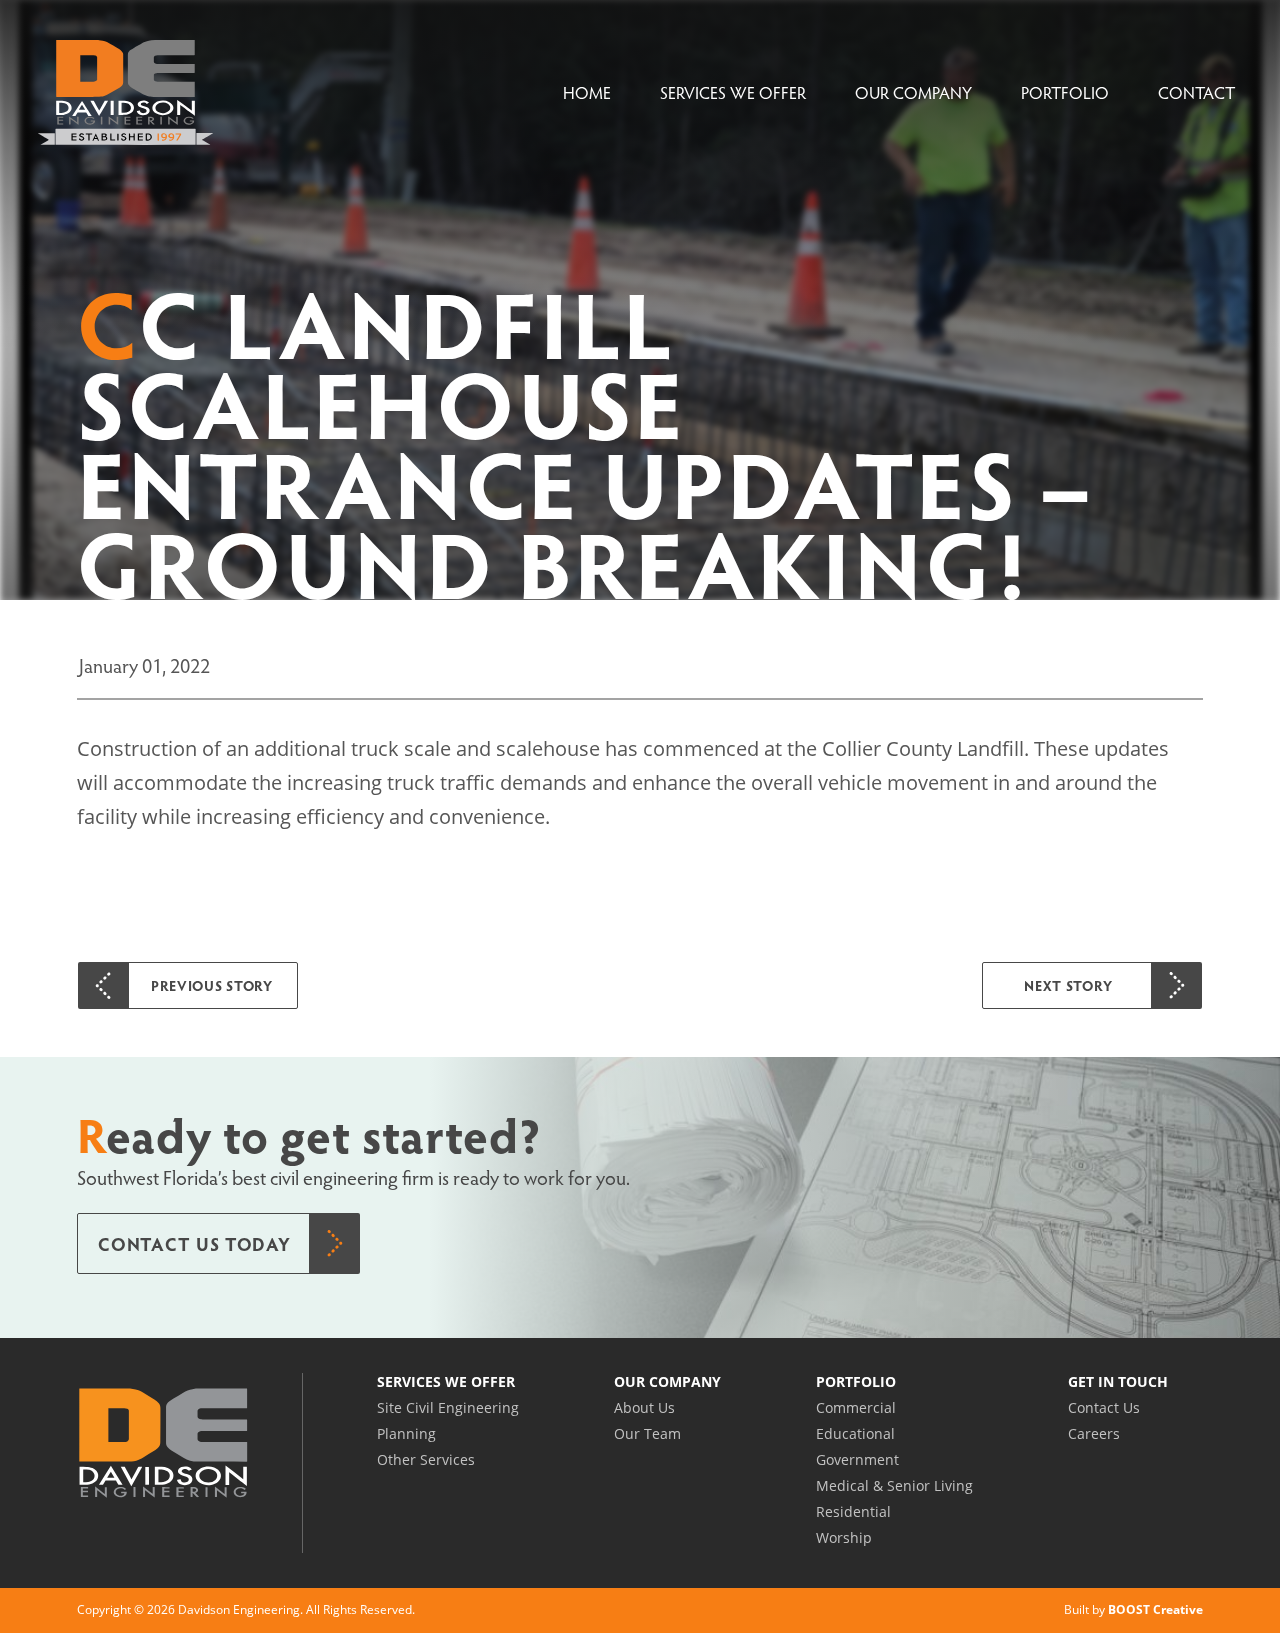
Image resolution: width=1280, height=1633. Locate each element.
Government (857, 1459)
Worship (844, 1537)
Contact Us (1104, 1407)
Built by (1133, 1609)
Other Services (426, 1459)
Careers (1094, 1433)
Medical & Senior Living (894, 1485)
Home (587, 92)
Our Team (647, 1433)
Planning (406, 1433)
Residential (853, 1511)
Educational (855, 1433)
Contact (1196, 92)
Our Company (913, 92)
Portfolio (1065, 92)
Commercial (856, 1407)
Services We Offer (733, 92)
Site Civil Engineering (448, 1407)
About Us (644, 1407)
